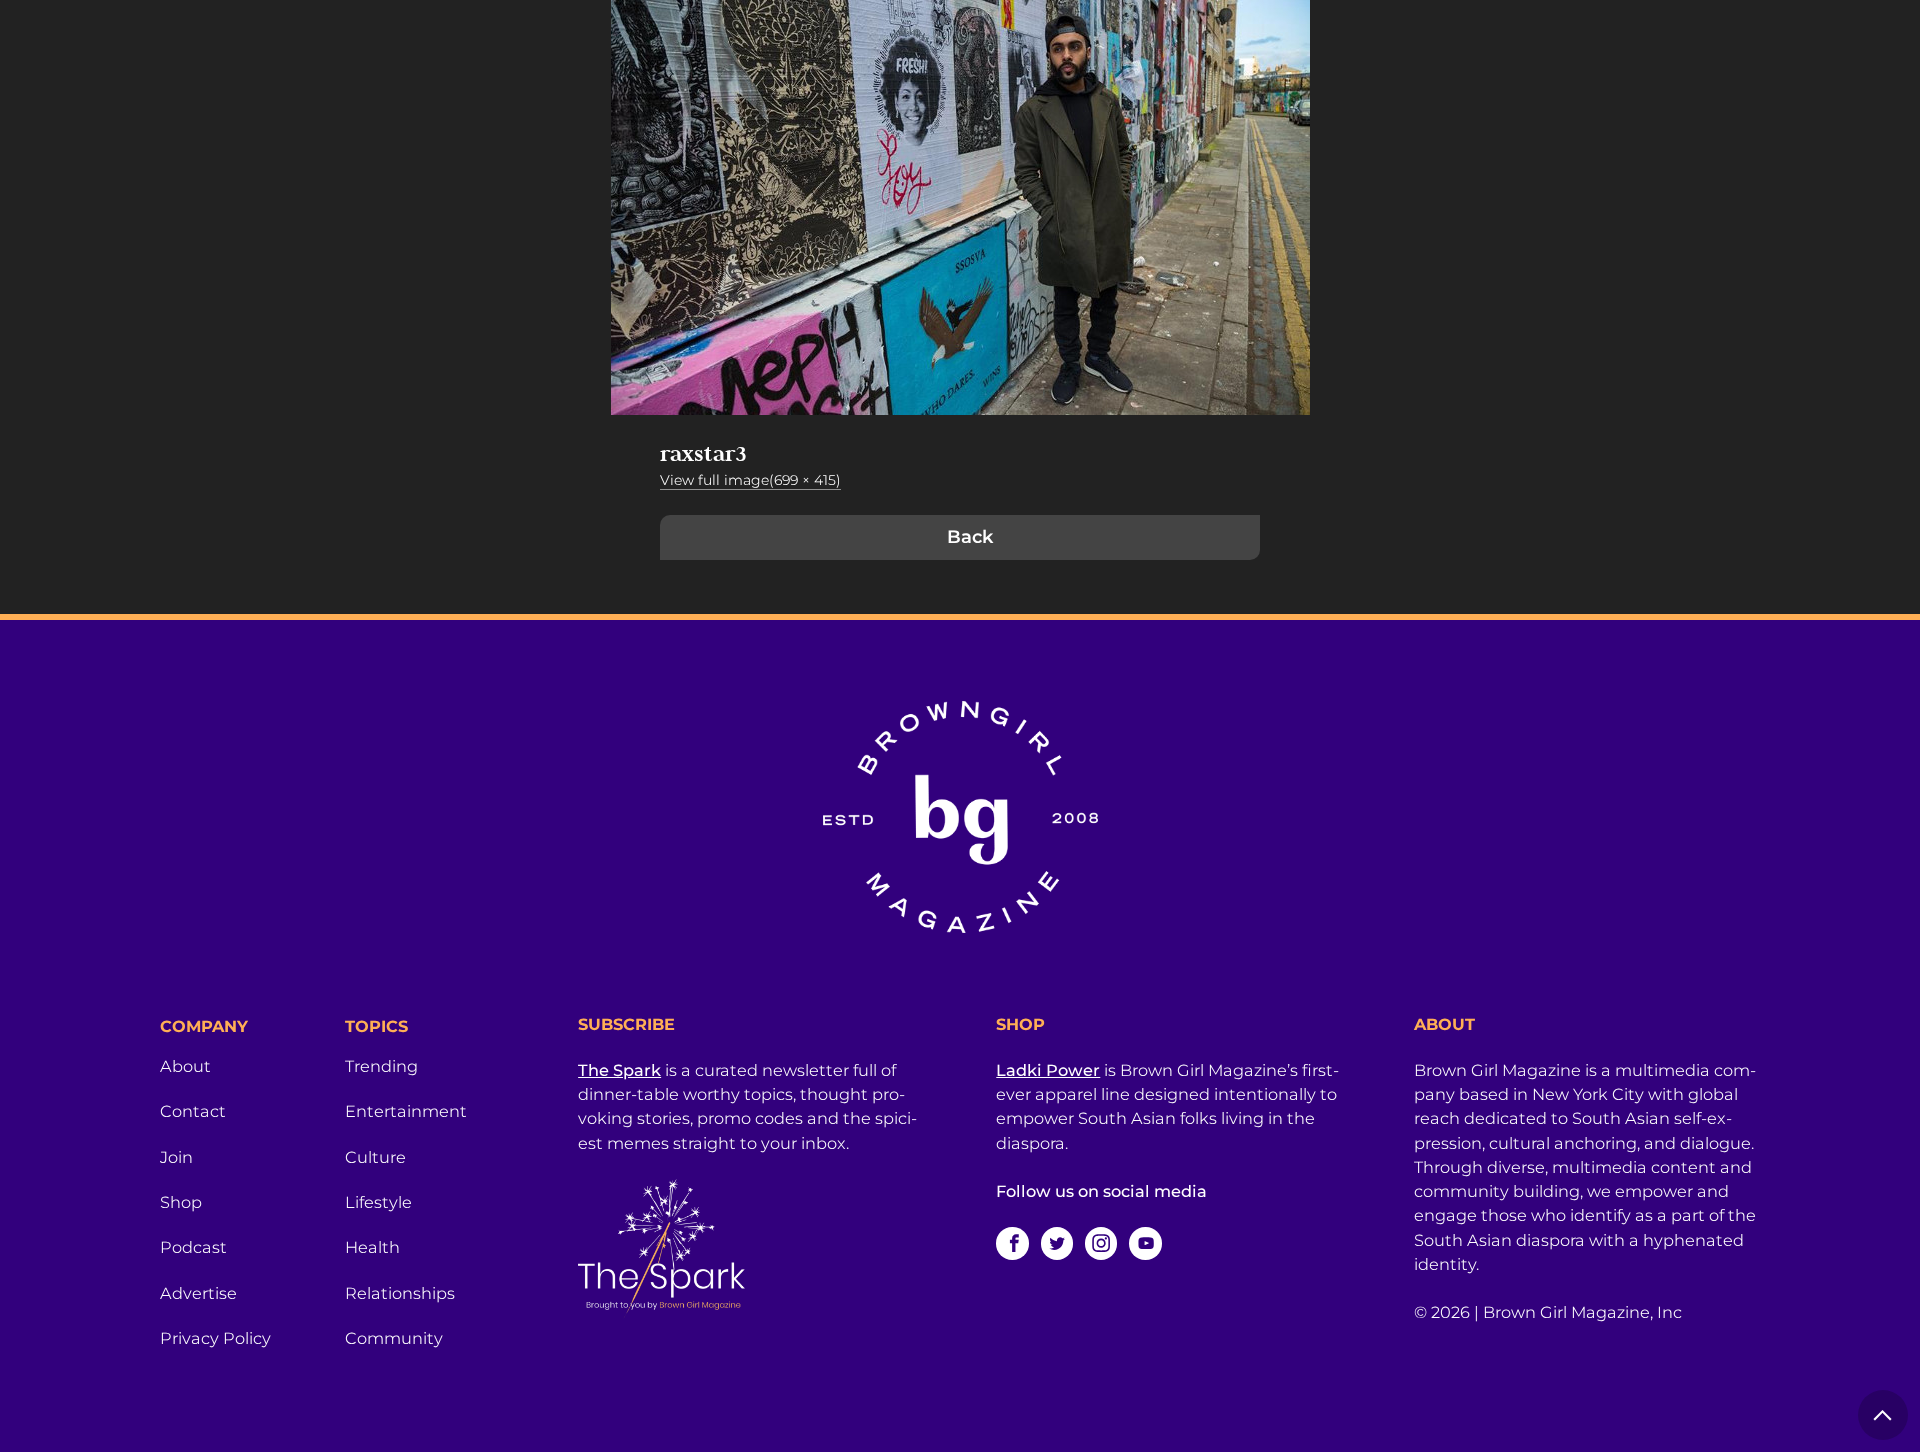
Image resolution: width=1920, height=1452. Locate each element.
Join (176, 1157)
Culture (375, 1157)
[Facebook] (1012, 1243)
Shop (181, 1202)
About (185, 1066)
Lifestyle (378, 1202)
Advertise (198, 1293)
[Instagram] (1101, 1243)
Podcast (193, 1247)
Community (394, 1338)
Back (970, 537)
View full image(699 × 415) (750, 480)
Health (372, 1247)
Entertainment (406, 1111)
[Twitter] (1057, 1243)
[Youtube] (1145, 1243)
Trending (381, 1066)
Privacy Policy (215, 1338)
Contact (193, 1111)
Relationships (400, 1293)
